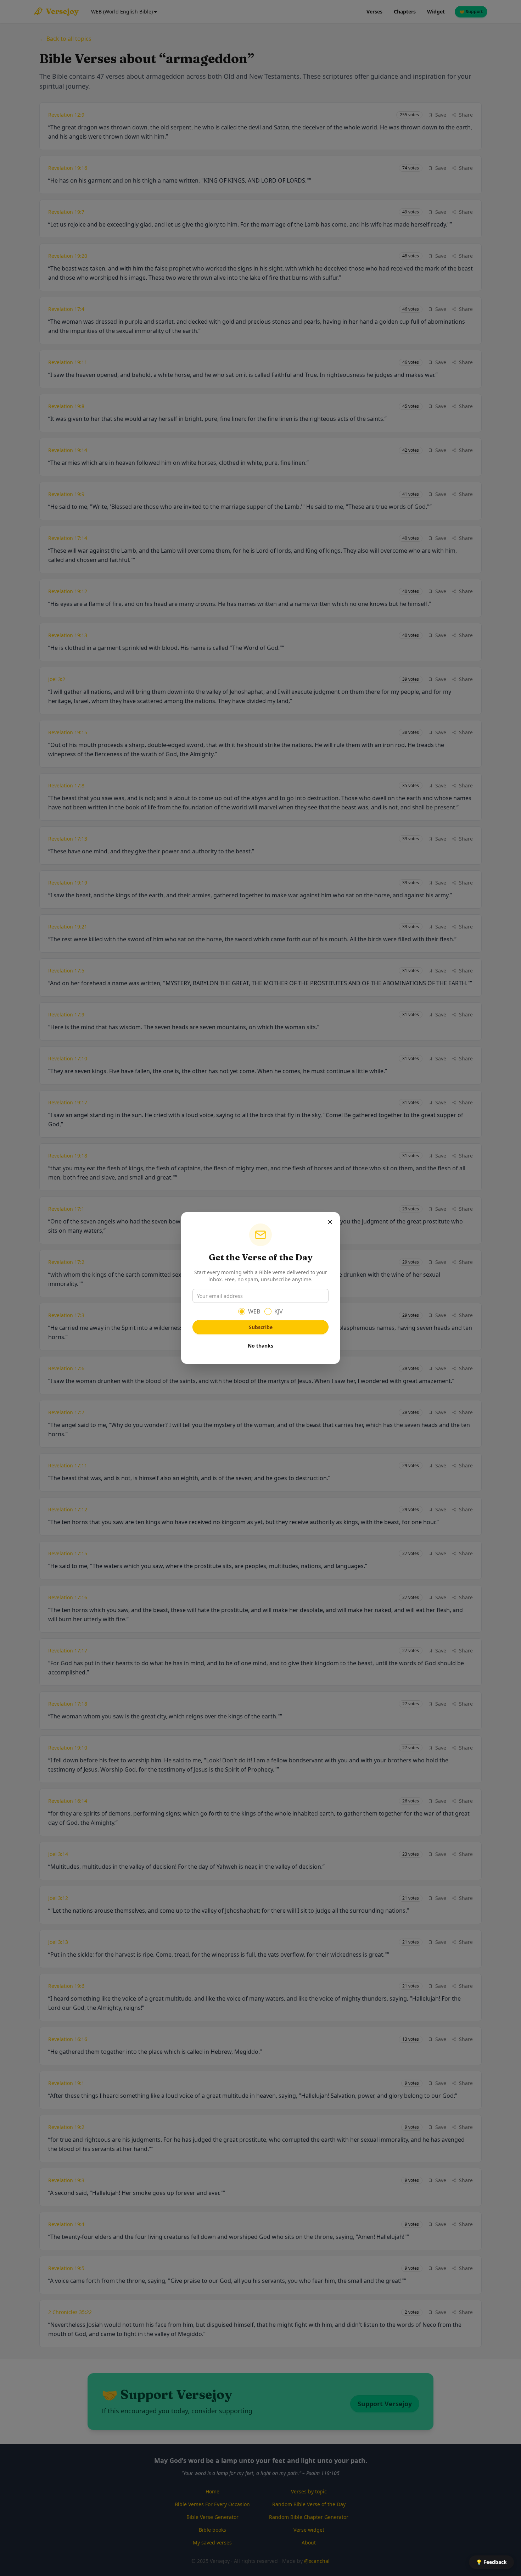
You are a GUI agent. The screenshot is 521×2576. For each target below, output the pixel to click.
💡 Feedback (491, 2562)
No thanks (260, 1346)
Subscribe (261, 1327)
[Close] (330, 1222)
